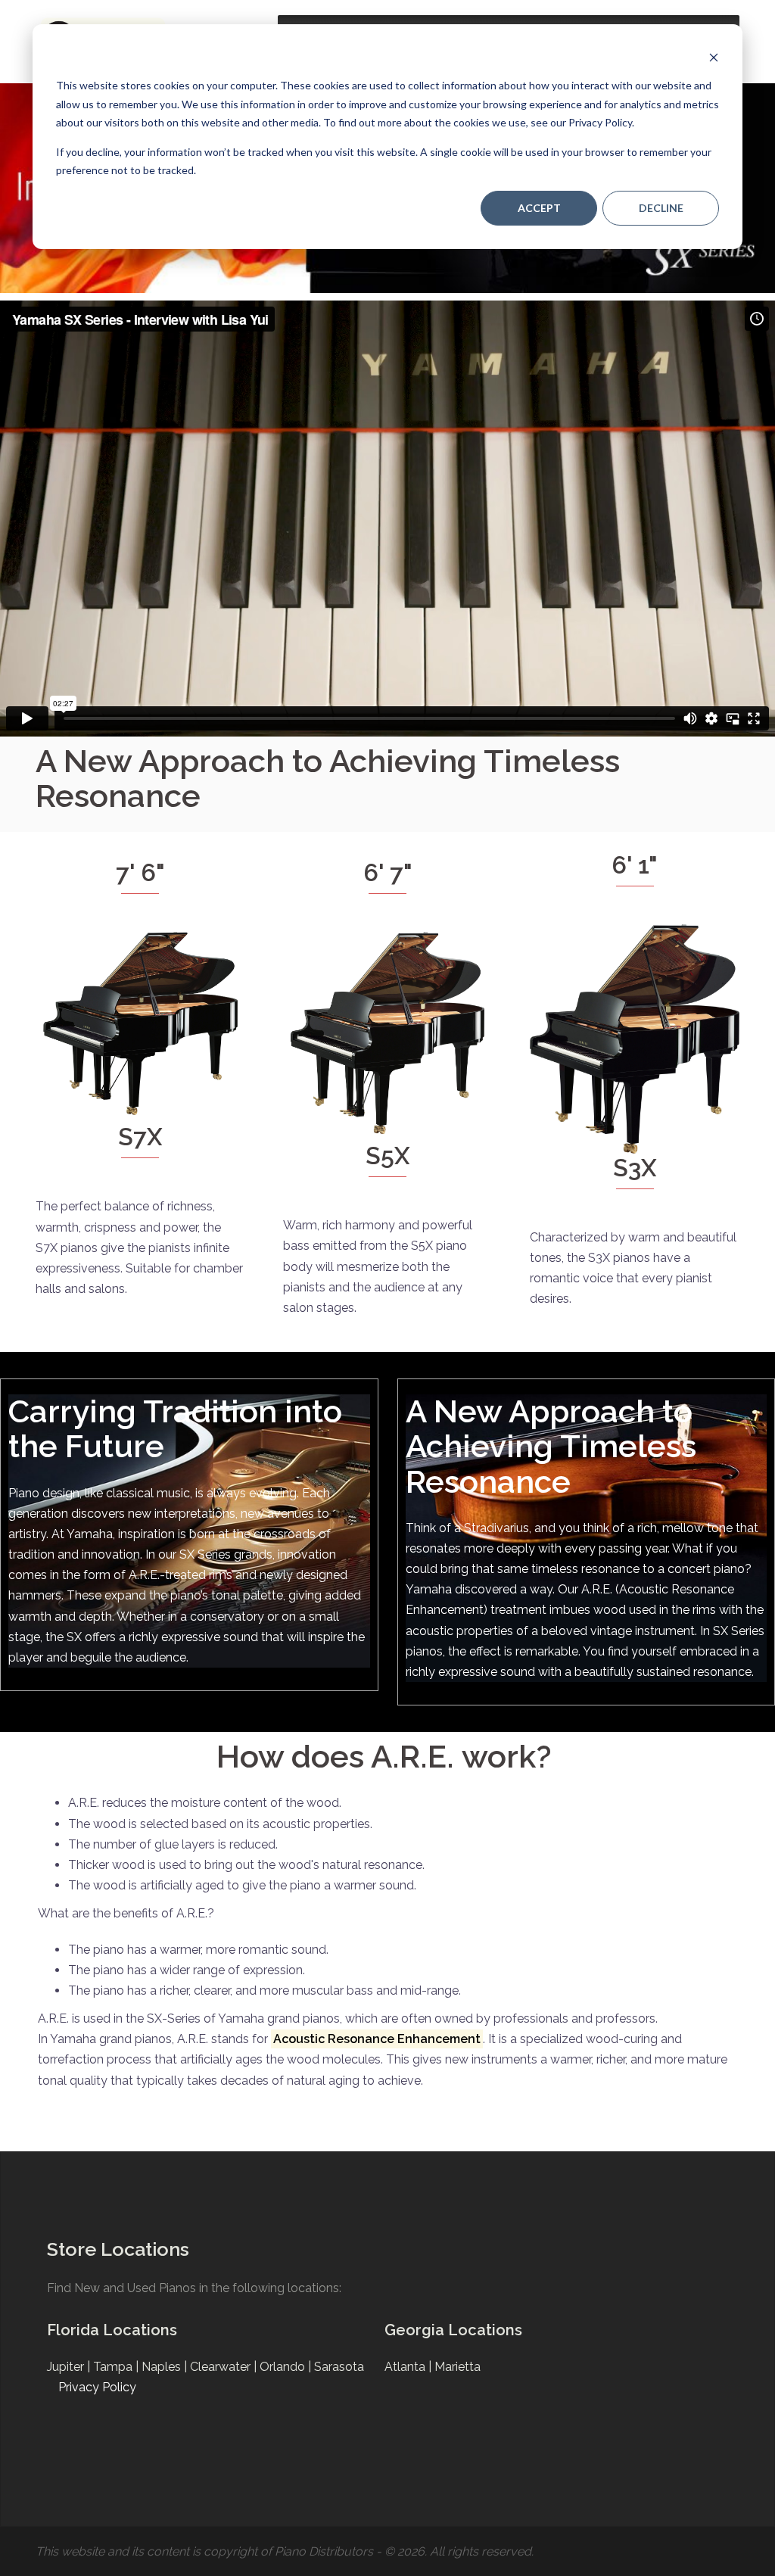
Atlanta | (409, 2367)
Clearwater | (225, 2367)
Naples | (166, 2367)
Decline (661, 208)
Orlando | (287, 2367)
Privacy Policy (97, 2387)
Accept (539, 208)
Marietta (458, 2367)
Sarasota (339, 2367)
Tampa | (117, 2367)
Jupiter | (70, 2367)
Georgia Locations (453, 2330)
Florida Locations (112, 2330)
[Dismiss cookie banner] (714, 57)
